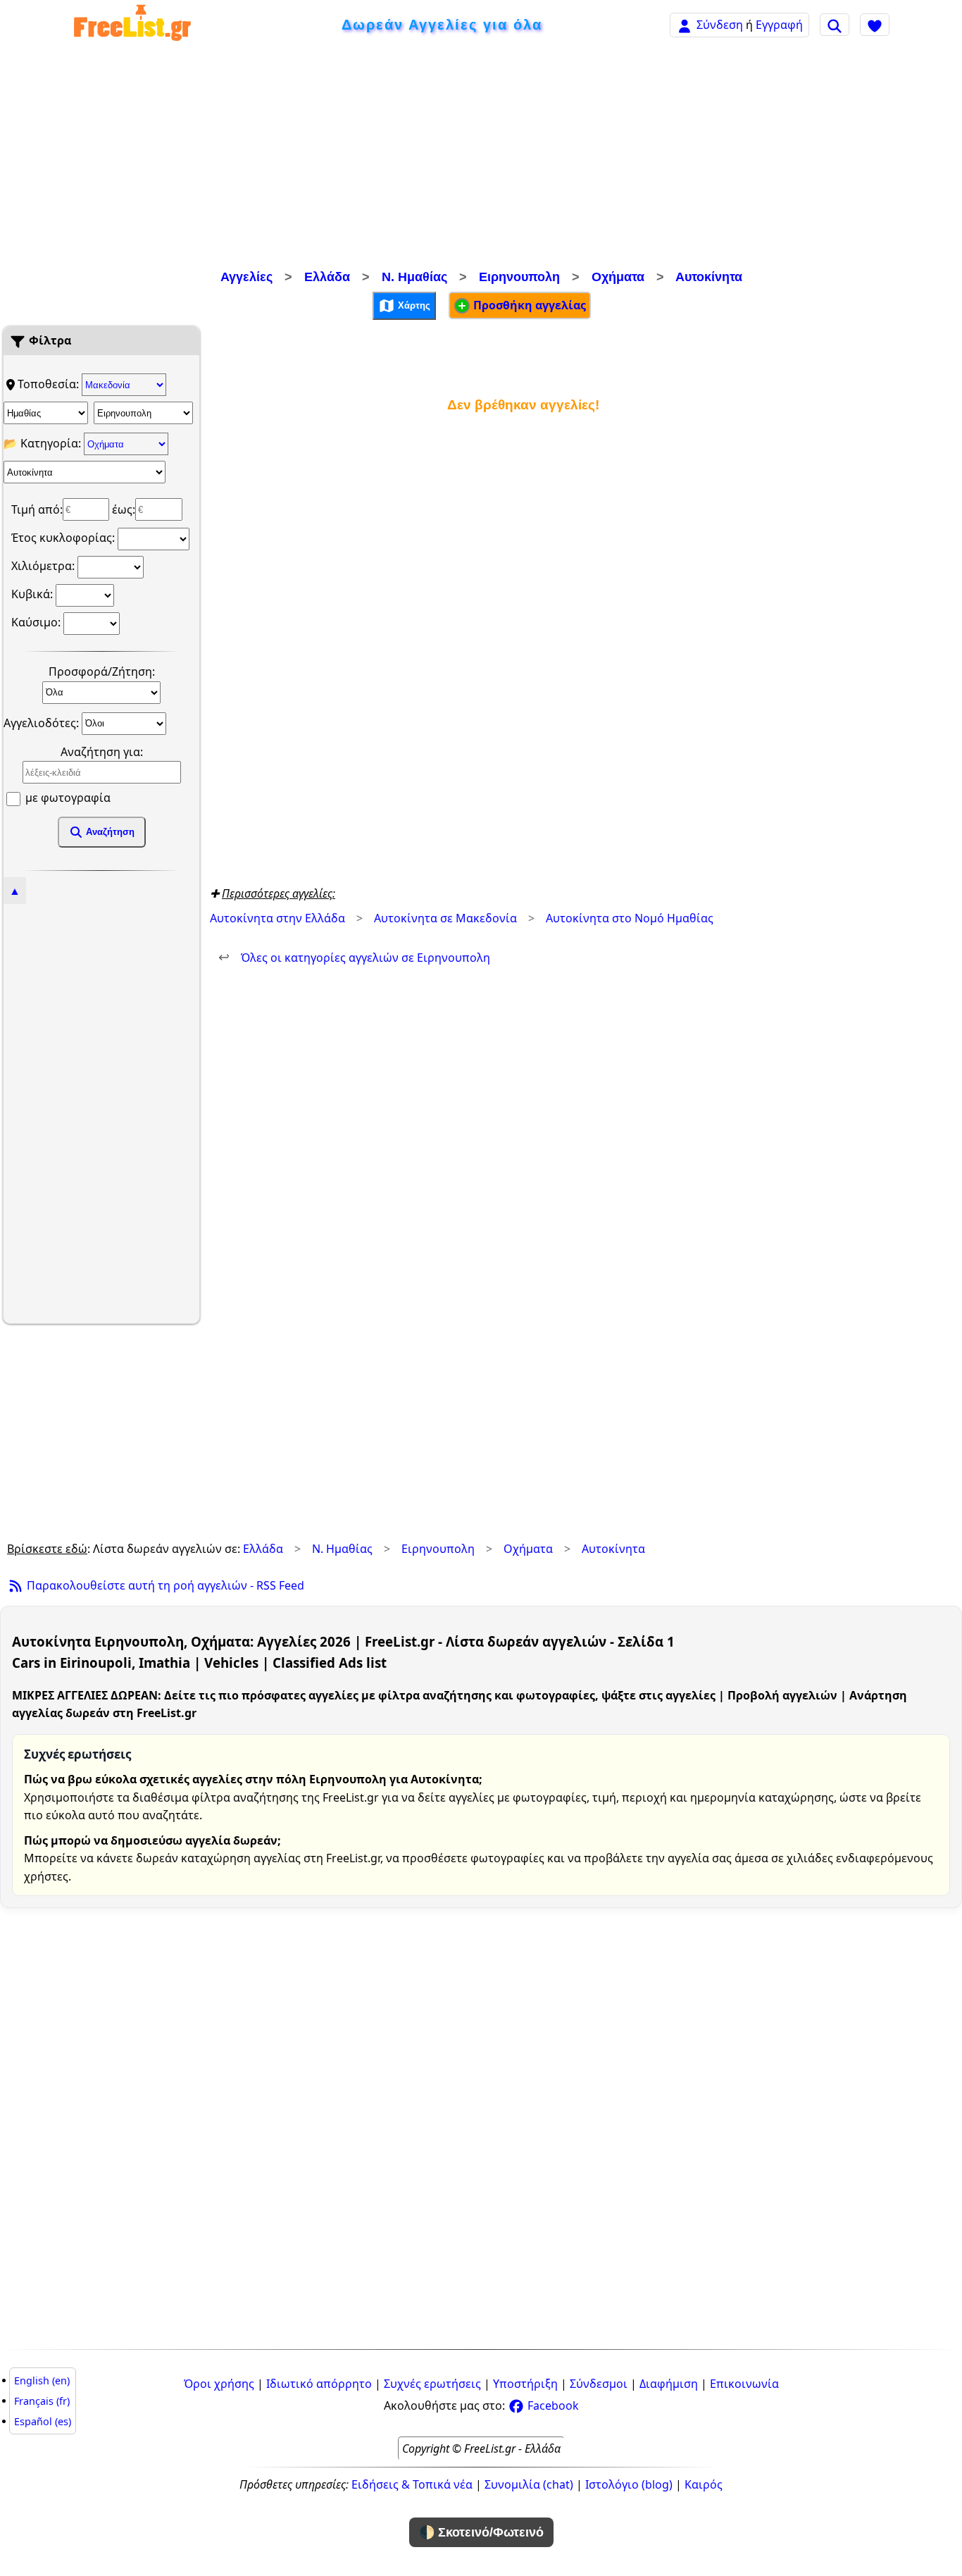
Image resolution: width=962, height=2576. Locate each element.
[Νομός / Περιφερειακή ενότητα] (46, 413)
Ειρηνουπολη (519, 277)
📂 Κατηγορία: (44, 443)
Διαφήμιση (669, 2384)
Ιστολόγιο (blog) (629, 2484)
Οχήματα (618, 277)
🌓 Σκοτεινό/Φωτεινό (481, 2532)
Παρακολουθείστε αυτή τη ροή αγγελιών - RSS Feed (164, 1585)
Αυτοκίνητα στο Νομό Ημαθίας (630, 918)
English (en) (42, 2380)
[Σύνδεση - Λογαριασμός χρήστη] (685, 24)
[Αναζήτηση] (835, 25)
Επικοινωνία (744, 2384)
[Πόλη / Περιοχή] (143, 413)
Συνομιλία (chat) (529, 2484)
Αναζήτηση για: (102, 752)
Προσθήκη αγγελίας (528, 305)
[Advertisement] (481, 159)
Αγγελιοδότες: (43, 722)
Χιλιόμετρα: (44, 566)
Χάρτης (413, 305)
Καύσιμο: (37, 622)
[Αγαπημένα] (875, 25)
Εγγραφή (779, 25)
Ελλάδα (327, 277)
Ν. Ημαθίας (414, 277)
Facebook (552, 2405)
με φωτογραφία (67, 798)
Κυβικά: (33, 594)
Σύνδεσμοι (599, 2384)
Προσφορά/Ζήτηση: (102, 671)
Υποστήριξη (525, 2384)
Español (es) (43, 2421)
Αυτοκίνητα (709, 277)
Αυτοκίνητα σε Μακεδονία (445, 918)
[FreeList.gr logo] (132, 25)
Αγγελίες (246, 277)
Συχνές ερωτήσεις (432, 2384)
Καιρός (704, 2484)
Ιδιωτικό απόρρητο (319, 2384)
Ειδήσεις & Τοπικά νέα (412, 2484)
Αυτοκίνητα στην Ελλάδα (277, 918)
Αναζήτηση (109, 832)
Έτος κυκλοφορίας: (64, 538)
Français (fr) (42, 2401)
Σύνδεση (720, 25)
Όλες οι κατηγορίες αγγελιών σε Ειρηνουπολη (354, 958)
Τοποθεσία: (50, 384)
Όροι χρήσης (219, 2384)
